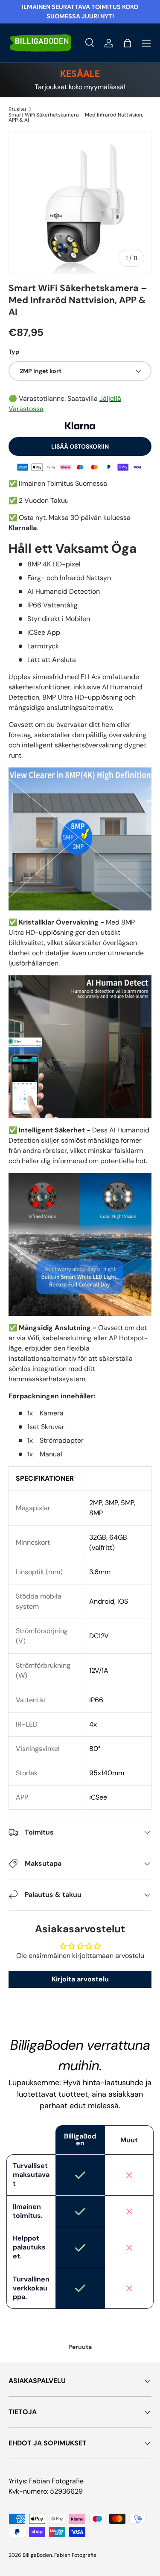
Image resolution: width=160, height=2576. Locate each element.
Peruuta (80, 2347)
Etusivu (17, 109)
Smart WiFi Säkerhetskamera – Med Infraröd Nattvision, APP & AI (76, 117)
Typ (14, 352)
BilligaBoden (37, 2555)
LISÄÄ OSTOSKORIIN (80, 446)
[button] (128, 43)
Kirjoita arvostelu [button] (80, 1979)
